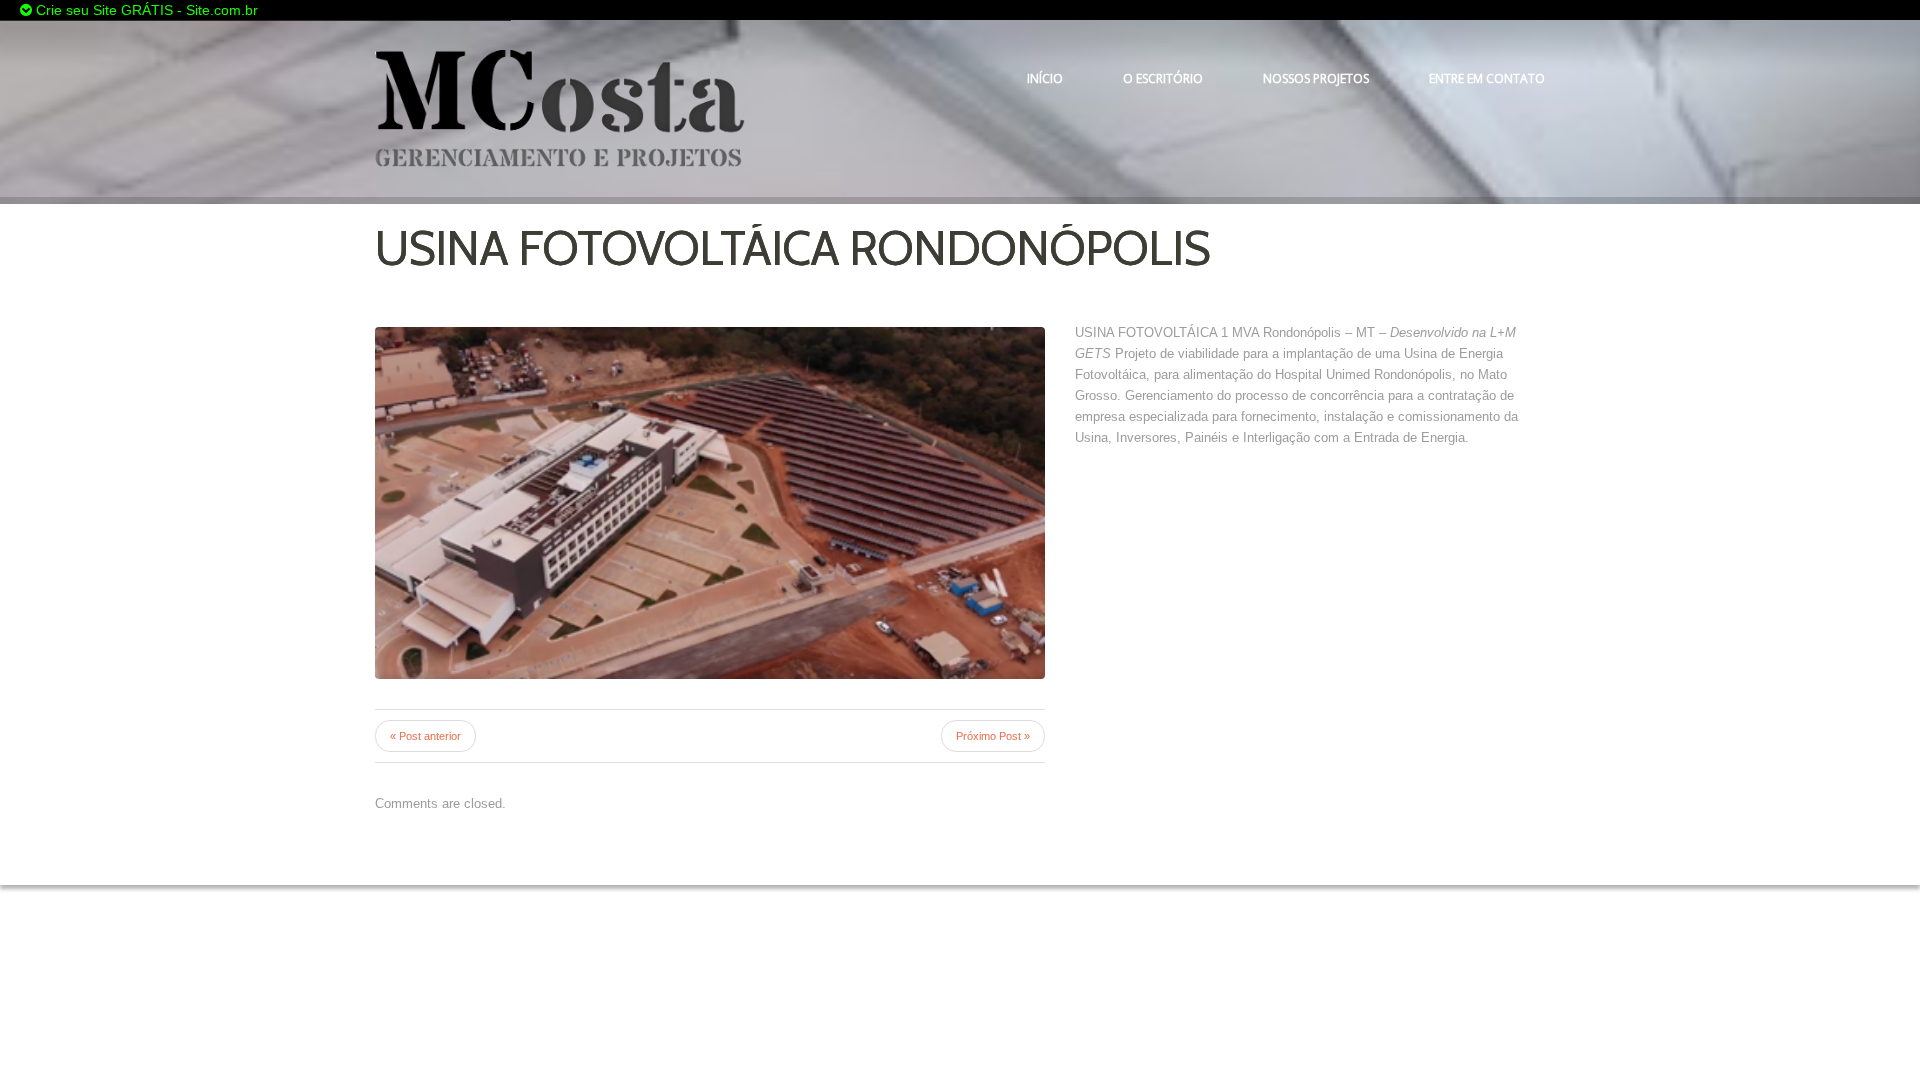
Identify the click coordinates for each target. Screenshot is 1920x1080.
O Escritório (1163, 78)
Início (1045, 78)
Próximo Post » (993, 736)
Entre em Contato (1487, 78)
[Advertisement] (666, 10)
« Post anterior (425, 736)
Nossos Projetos (1316, 78)
